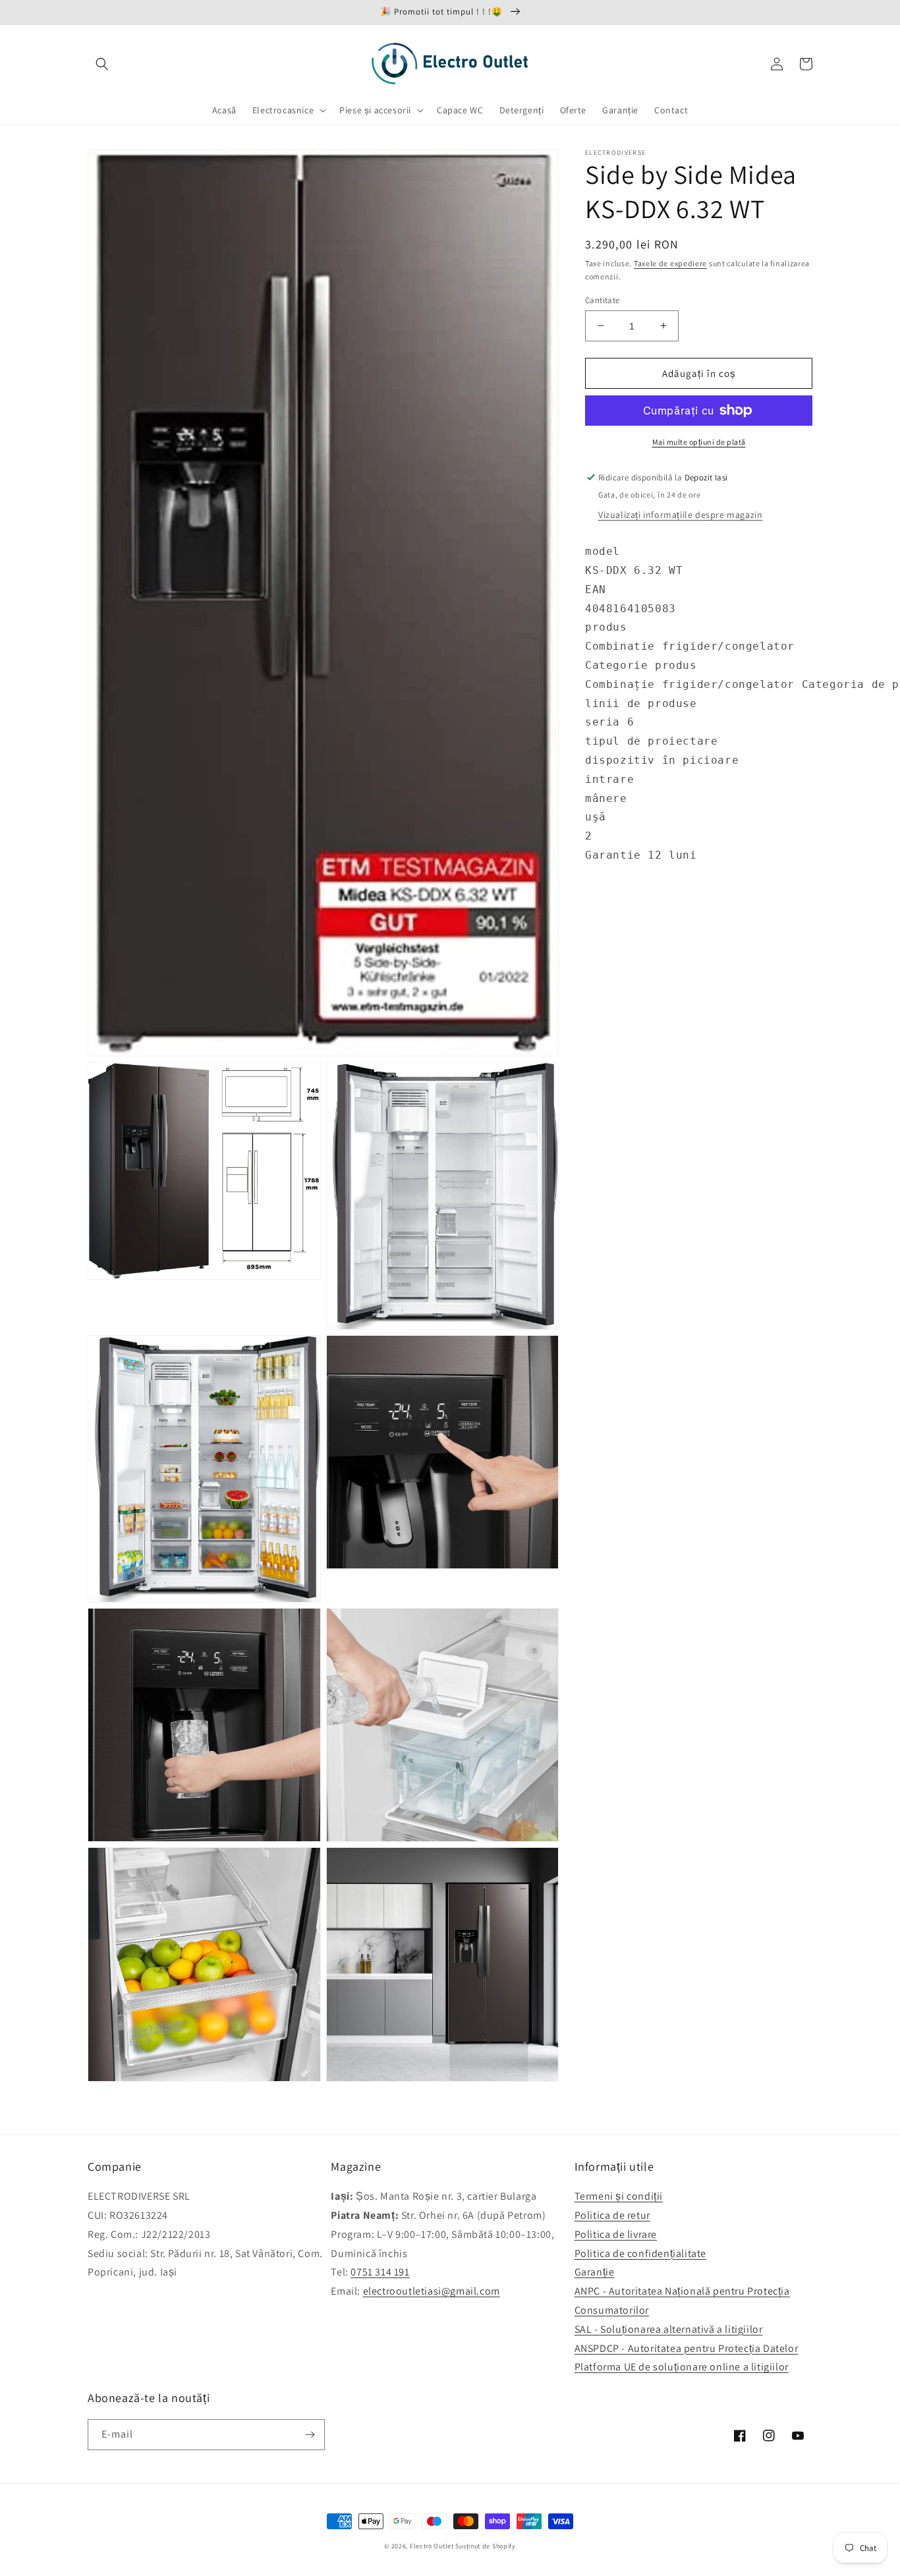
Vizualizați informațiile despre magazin (680, 515)
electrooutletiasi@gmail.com (432, 2291)
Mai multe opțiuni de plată (699, 442)
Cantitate (603, 300)
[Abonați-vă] (310, 2435)
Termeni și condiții (619, 2196)
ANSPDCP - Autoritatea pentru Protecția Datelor (687, 2348)
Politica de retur (612, 2215)
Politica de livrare (616, 2234)
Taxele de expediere (670, 263)
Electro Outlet (432, 2546)
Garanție (595, 2272)
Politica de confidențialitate (640, 2253)
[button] (102, 64)
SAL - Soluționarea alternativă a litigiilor (669, 2329)
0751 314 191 (380, 2272)
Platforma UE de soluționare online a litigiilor (682, 2367)
